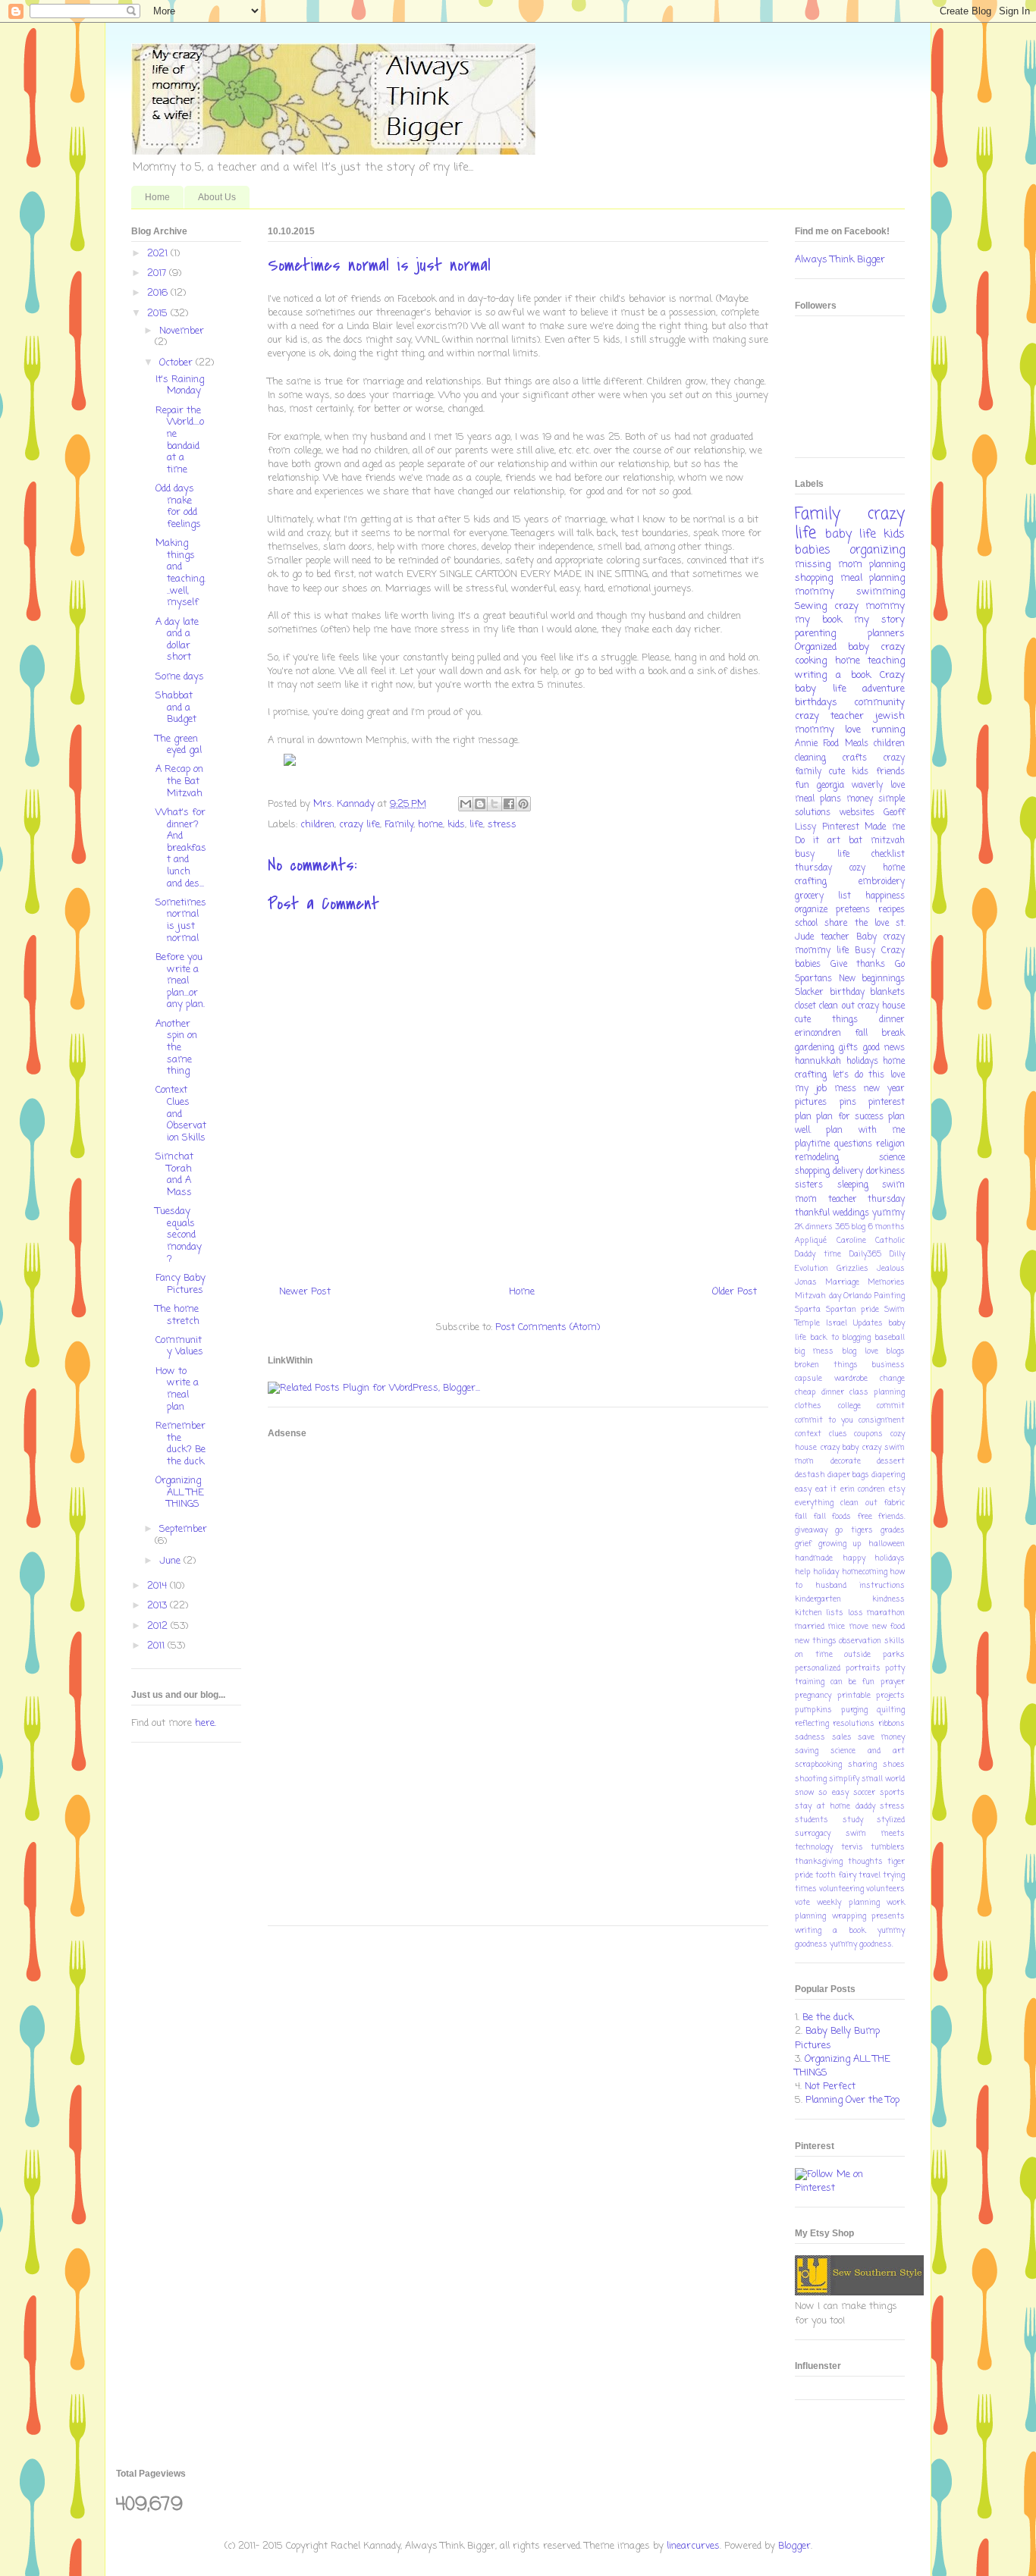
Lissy (805, 827)
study (853, 1820)
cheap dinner (819, 1392)
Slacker (809, 993)
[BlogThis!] (480, 804)
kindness (888, 1599)
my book (818, 620)
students (812, 1820)
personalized (818, 1668)
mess (845, 1089)
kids (456, 825)
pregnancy (813, 1696)
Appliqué (811, 1241)
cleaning (810, 758)
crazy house (881, 1006)
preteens (853, 910)
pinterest (887, 1103)
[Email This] (466, 804)
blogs (896, 1351)
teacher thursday (867, 1200)
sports (892, 1793)
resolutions (854, 1724)
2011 (157, 1646)
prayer (893, 1682)
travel (870, 1875)
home (430, 825)
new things (816, 1641)
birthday (847, 993)
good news (884, 1048)
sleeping (853, 1185)
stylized (891, 1820)
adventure (884, 689)
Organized (816, 647)
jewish (890, 716)
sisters (809, 1185)
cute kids (849, 772)
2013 (159, 1606)
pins (848, 1103)
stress (502, 825)
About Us (217, 197)
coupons (868, 1434)
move (859, 1627)
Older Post (735, 1292)
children (317, 825)
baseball (890, 1338)
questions (853, 1144)
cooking (811, 661)
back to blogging (841, 1338)
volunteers (885, 1889)
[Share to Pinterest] (523, 804)
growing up (840, 1544)
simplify (844, 1779)
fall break (880, 1034)
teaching (886, 661)
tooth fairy (835, 1875)
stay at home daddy (835, 1806)
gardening (815, 1048)
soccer (864, 1793)
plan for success (850, 1117)
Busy (865, 951)
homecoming (865, 1572)
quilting (891, 1710)
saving (807, 1751)
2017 (158, 273)
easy (803, 1489)
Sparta (808, 1310)
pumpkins (813, 1710)
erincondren (818, 1034)
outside (857, 1655)
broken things (826, 1365)
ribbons (892, 1724)
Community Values (179, 1346)
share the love (857, 924)
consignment (882, 1420)
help (803, 1572)
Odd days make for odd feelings (178, 507)
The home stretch (177, 1315)
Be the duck (828, 2018)
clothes (808, 1406)
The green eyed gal (179, 745)
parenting (815, 634)
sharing (862, 1765)
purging (854, 1710)
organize (811, 910)
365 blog (850, 1227)
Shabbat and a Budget (176, 708)
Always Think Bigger (840, 260)
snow (804, 1793)
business (888, 1365)
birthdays (816, 703)
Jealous (891, 1269)
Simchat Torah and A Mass (174, 1175)
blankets (887, 993)
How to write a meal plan (177, 1389)
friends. (892, 1517)
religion (890, 1144)
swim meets (875, 1834)
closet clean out (825, 1006)
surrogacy (813, 1834)
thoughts (865, 1862)
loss (855, 1613)
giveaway (811, 1530)
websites (857, 813)
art (834, 841)
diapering (888, 1475)
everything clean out (836, 1503)
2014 (159, 1586)
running (888, 730)
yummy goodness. (861, 1944)
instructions (882, 1586)
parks (894, 1655)
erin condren (863, 1489)
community (879, 703)
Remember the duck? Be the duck (181, 1444)
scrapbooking (818, 1765)
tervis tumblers (873, 1847)
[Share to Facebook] (509, 804)
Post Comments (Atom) (548, 1327)
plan (803, 1117)
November (182, 331)
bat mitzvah (877, 841)
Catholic (890, 1241)
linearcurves (693, 2546)
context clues (821, 1434)
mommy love (828, 730)
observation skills (872, 1641)
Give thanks (858, 965)
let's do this (859, 1075)
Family (399, 825)
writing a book (833, 675)
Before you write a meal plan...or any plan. (180, 981)
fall (801, 1517)
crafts (855, 758)
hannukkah (818, 1062)
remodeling (817, 1158)
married (810, 1627)
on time (814, 1655)
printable (854, 1696)
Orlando (857, 1296)
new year (884, 1089)
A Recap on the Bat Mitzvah (179, 781)
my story (879, 620)
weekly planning (848, 1903)
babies (813, 551)
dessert (891, 1461)
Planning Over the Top (852, 2100)
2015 (159, 314)
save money (881, 1737)
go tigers (854, 1530)
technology (814, 1847)
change (892, 1379)
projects (890, 1696)
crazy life (359, 825)
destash (810, 1475)
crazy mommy (870, 606)
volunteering (841, 1889)
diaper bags (848, 1475)
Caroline (851, 1241)
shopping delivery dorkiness (850, 1172)
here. (206, 1723)
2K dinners (814, 1227)
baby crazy (876, 647)
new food (888, 1627)
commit (891, 1406)
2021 (159, 254)
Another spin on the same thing (176, 1048)
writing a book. (830, 1931)
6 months (886, 1227)
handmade (814, 1558)
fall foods (833, 1517)
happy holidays (874, 1558)
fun (802, 786)
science (892, 1158)
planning (887, 565)
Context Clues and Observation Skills (181, 1114)
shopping (814, 578)
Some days (180, 677)
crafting (811, 882)
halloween (887, 1544)
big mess (814, 1351)
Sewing (811, 606)
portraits (863, 1668)
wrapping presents (869, 1916)
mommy (815, 592)
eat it (826, 1489)
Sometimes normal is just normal (181, 921)
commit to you (824, 1420)
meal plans (818, 799)
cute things (826, 1020)
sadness (810, 1737)
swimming (881, 592)
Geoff (894, 813)
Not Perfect (830, 2087)
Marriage (842, 1282)
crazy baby (840, 1448)
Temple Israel (821, 1323)
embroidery (882, 882)
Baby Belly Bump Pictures (837, 2038)
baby (838, 535)
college (849, 1406)
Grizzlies (852, 1269)
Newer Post (305, 1292)
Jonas (806, 1282)
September (183, 1529)
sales (842, 1737)
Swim (895, 1310)
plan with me (865, 1131)
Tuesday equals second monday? (179, 1235)
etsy (897, 1489)
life (476, 825)
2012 (159, 1626)
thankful (812, 1213)
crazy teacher (829, 716)
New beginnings (872, 979)
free (865, 1517)
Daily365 (865, 1254)
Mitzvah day (818, 1296)
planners (886, 634)
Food (831, 744)
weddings (851, 1213)
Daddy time (818, 1254)
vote (802, 1903)
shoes (894, 1765)
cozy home (877, 868)
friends (890, 772)
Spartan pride (853, 1310)
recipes (892, 910)
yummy (888, 1213)
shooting (811, 1779)
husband (831, 1586)
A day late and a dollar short (177, 640)
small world (883, 1779)
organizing (877, 551)
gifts (848, 1048)
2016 (159, 293)
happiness (885, 896)
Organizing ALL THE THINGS (180, 1492)
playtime (812, 1144)
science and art (868, 1751)
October (177, 363)
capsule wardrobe (831, 1379)
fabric (895, 1503)
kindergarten (818, 1599)
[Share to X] (494, 804)
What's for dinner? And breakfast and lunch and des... (181, 848)
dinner (892, 1020)
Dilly (897, 1254)
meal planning (873, 578)
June (171, 1561)
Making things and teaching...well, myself (181, 573)
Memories (886, 1282)
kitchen (808, 1613)
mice (837, 1627)
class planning (877, 1392)
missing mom (829, 565)
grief (803, 1544)
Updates (868, 1323)
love (898, 786)
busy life (822, 855)
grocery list (823, 896)
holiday (826, 1572)
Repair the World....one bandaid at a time (180, 440)
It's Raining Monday (180, 386)
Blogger (794, 2546)
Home (157, 197)
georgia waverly (850, 786)
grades (893, 1530)
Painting (890, 1296)
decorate (846, 1461)
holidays (862, 1062)
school (806, 924)
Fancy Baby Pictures (181, 1284)
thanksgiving (819, 1862)
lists (835, 1613)
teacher (835, 937)
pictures (811, 1103)
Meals (857, 744)
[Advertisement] (328, 1682)
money (860, 799)
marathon (886, 1613)
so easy (833, 1793)
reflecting (812, 1724)
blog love (860, 1351)
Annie (806, 744)
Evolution (812, 1269)
